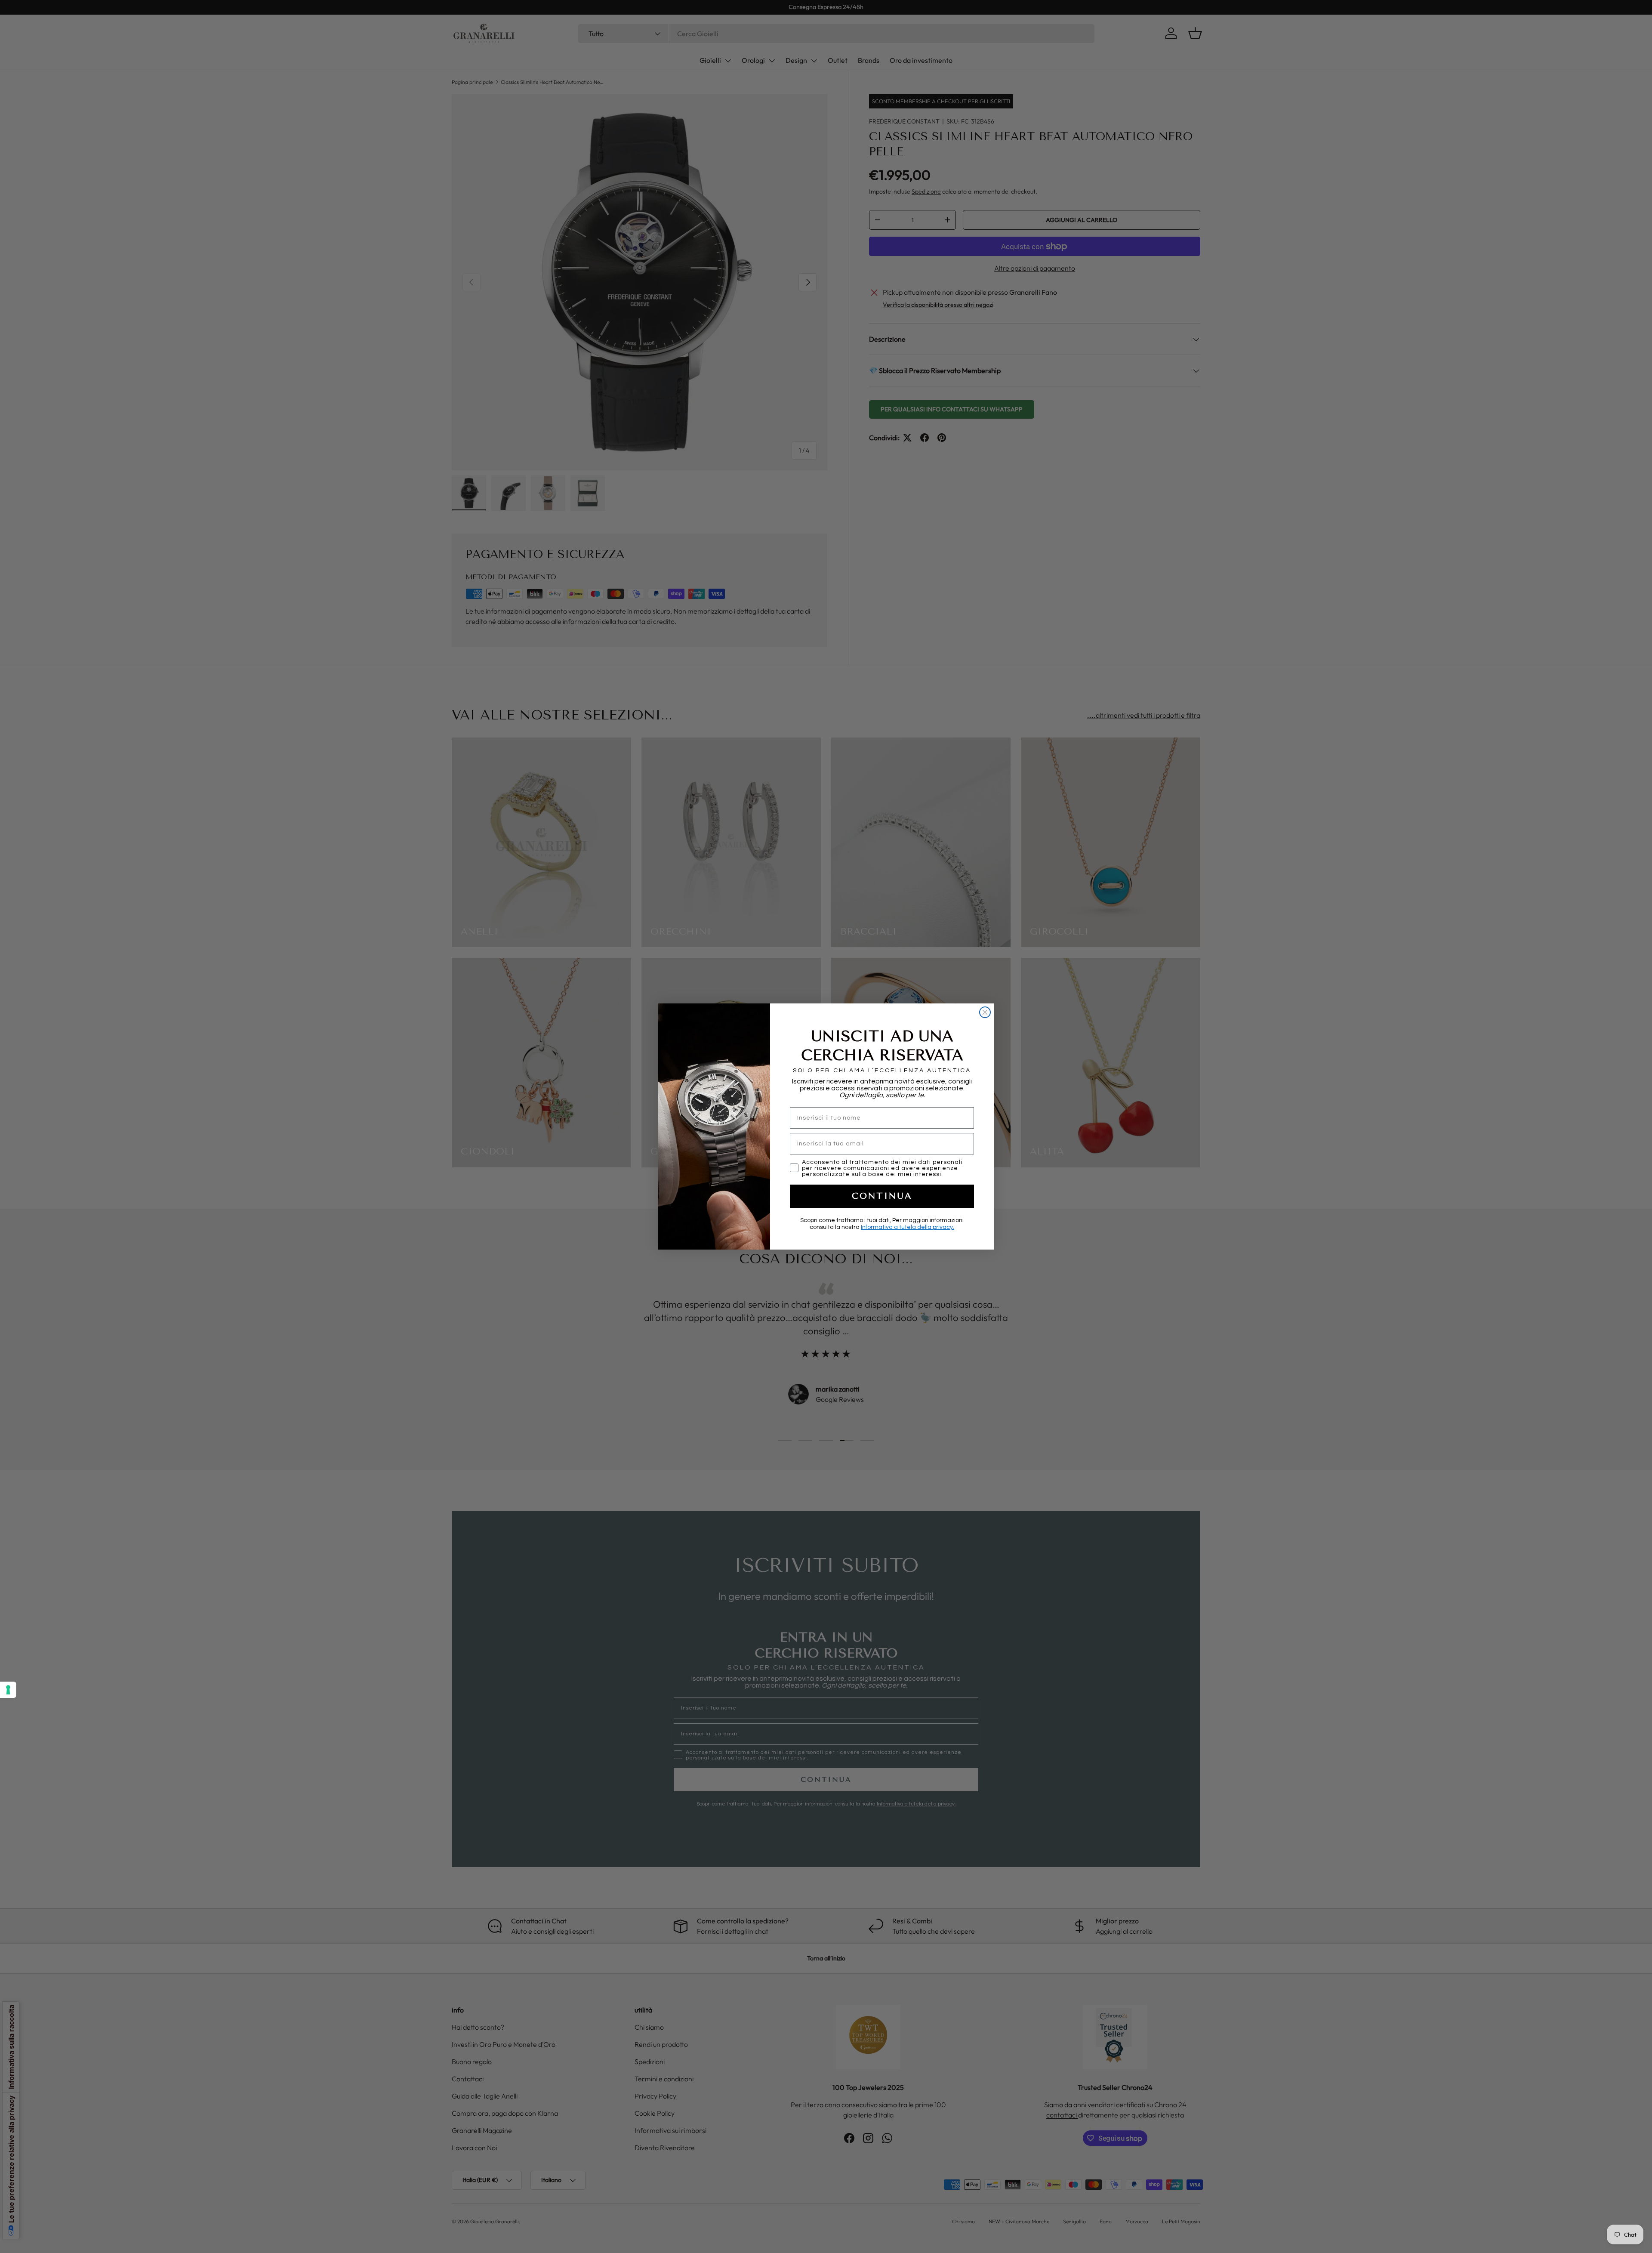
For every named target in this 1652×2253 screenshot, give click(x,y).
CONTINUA (882, 1196)
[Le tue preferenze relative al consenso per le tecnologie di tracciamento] (8, 1690)
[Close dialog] (985, 1012)
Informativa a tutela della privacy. (908, 1227)
